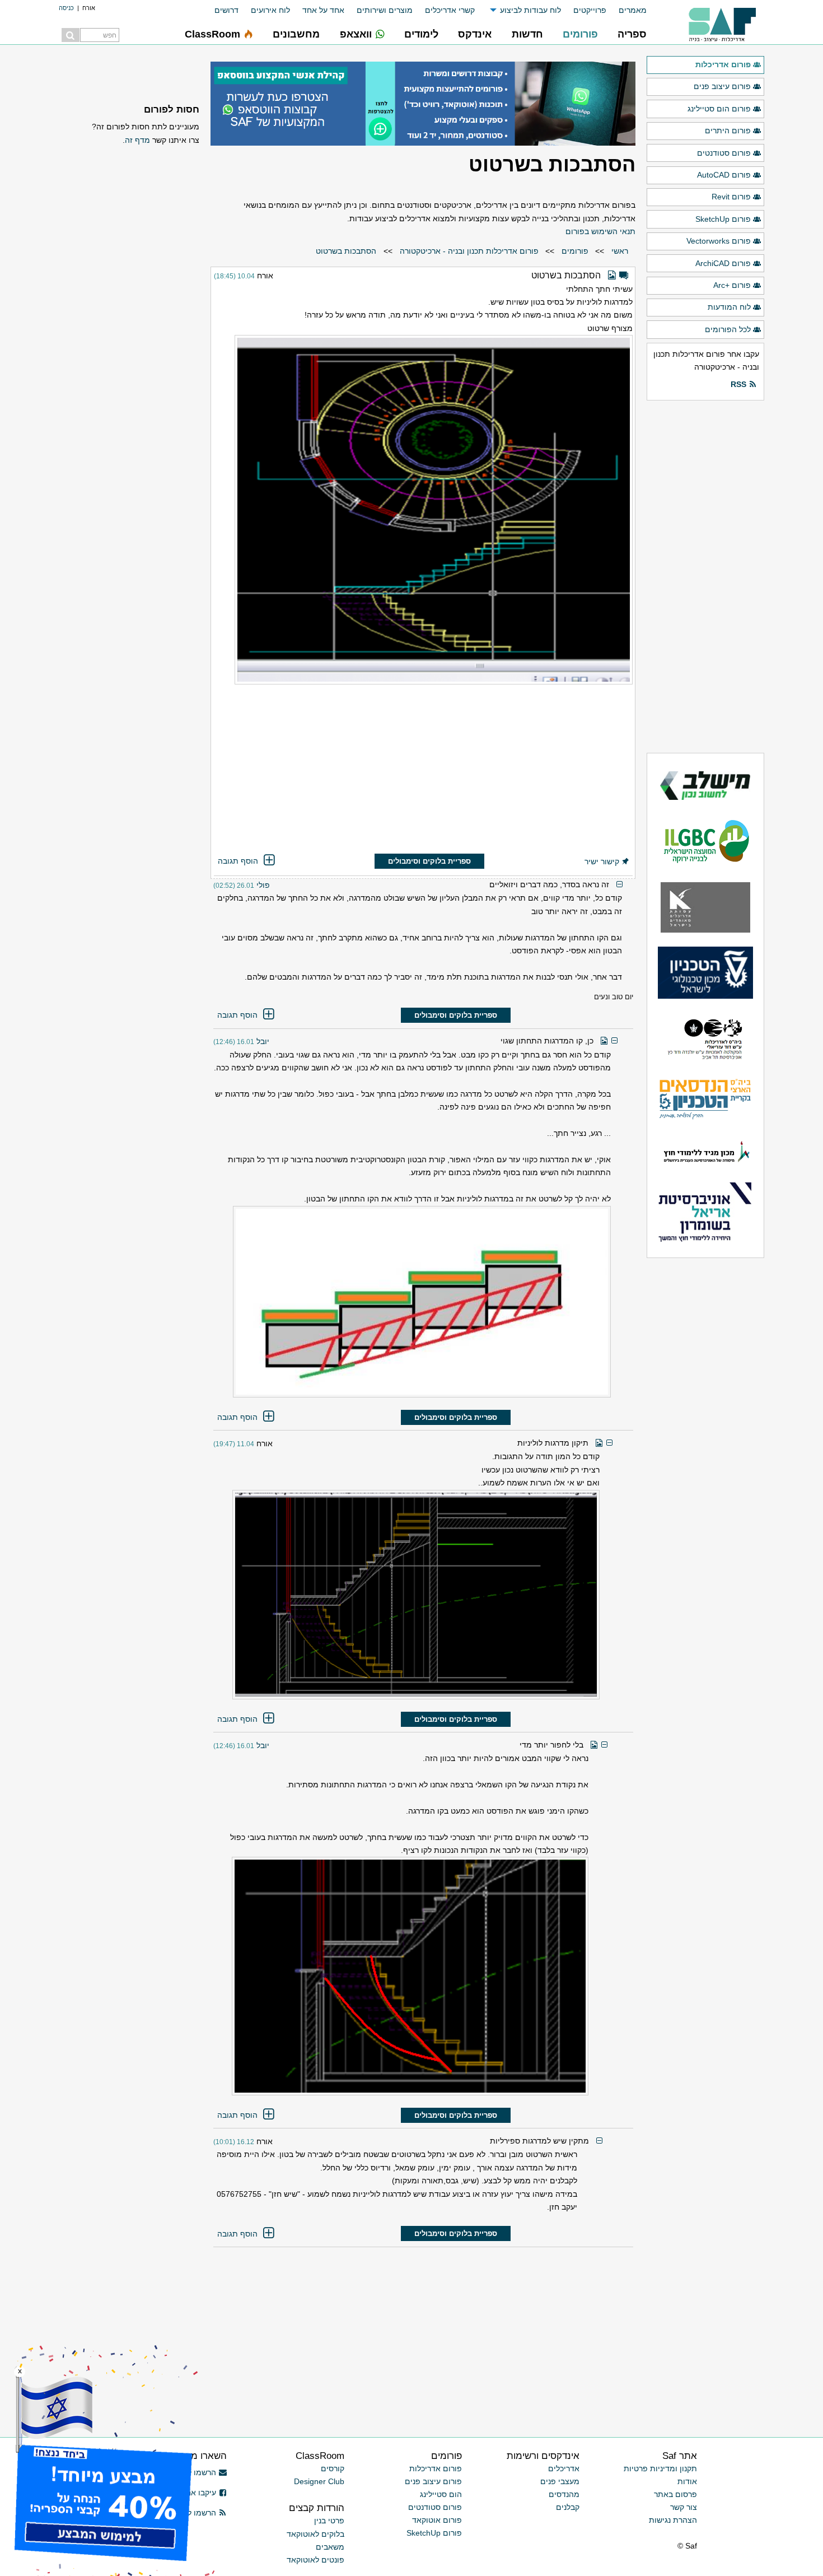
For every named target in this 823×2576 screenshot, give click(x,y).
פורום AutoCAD (724, 175)
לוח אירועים (270, 10)
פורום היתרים (728, 131)
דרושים (226, 10)
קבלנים (568, 2507)
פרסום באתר (675, 2494)
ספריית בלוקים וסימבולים (429, 861)
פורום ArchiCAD (723, 263)
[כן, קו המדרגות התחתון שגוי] (412, 1302)
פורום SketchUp (723, 219)
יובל (263, 1041)
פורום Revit (731, 197)
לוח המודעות (729, 307)
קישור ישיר (602, 861)
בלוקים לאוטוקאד (315, 2534)
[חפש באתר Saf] (71, 35)
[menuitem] (626, 10)
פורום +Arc (732, 285)
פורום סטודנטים (724, 153)
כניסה (66, 8)
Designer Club (319, 2481)
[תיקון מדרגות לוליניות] (406, 1595)
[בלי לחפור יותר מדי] (401, 1976)
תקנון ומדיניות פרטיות (660, 2468)
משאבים (330, 2547)
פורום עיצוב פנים (722, 86)
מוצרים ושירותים (385, 10)
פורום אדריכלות (723, 64)
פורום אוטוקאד (437, 2520)
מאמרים (633, 10)
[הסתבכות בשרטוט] (423, 510)
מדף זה (137, 140)
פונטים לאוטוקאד (315, 2560)
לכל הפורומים (728, 329)
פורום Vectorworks (719, 241)
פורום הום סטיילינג (719, 109)
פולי (263, 885)
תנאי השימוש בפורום (600, 231)
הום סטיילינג (441, 2494)
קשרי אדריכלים (450, 10)
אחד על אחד (323, 10)
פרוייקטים (590, 10)
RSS (738, 384)
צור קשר (684, 2507)
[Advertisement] (423, 770)
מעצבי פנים (560, 2481)
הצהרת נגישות (673, 2520)
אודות (687, 2481)
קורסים (333, 2468)
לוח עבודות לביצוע (530, 10)
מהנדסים (564, 2494)
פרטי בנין (329, 2521)
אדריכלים (564, 2468)
